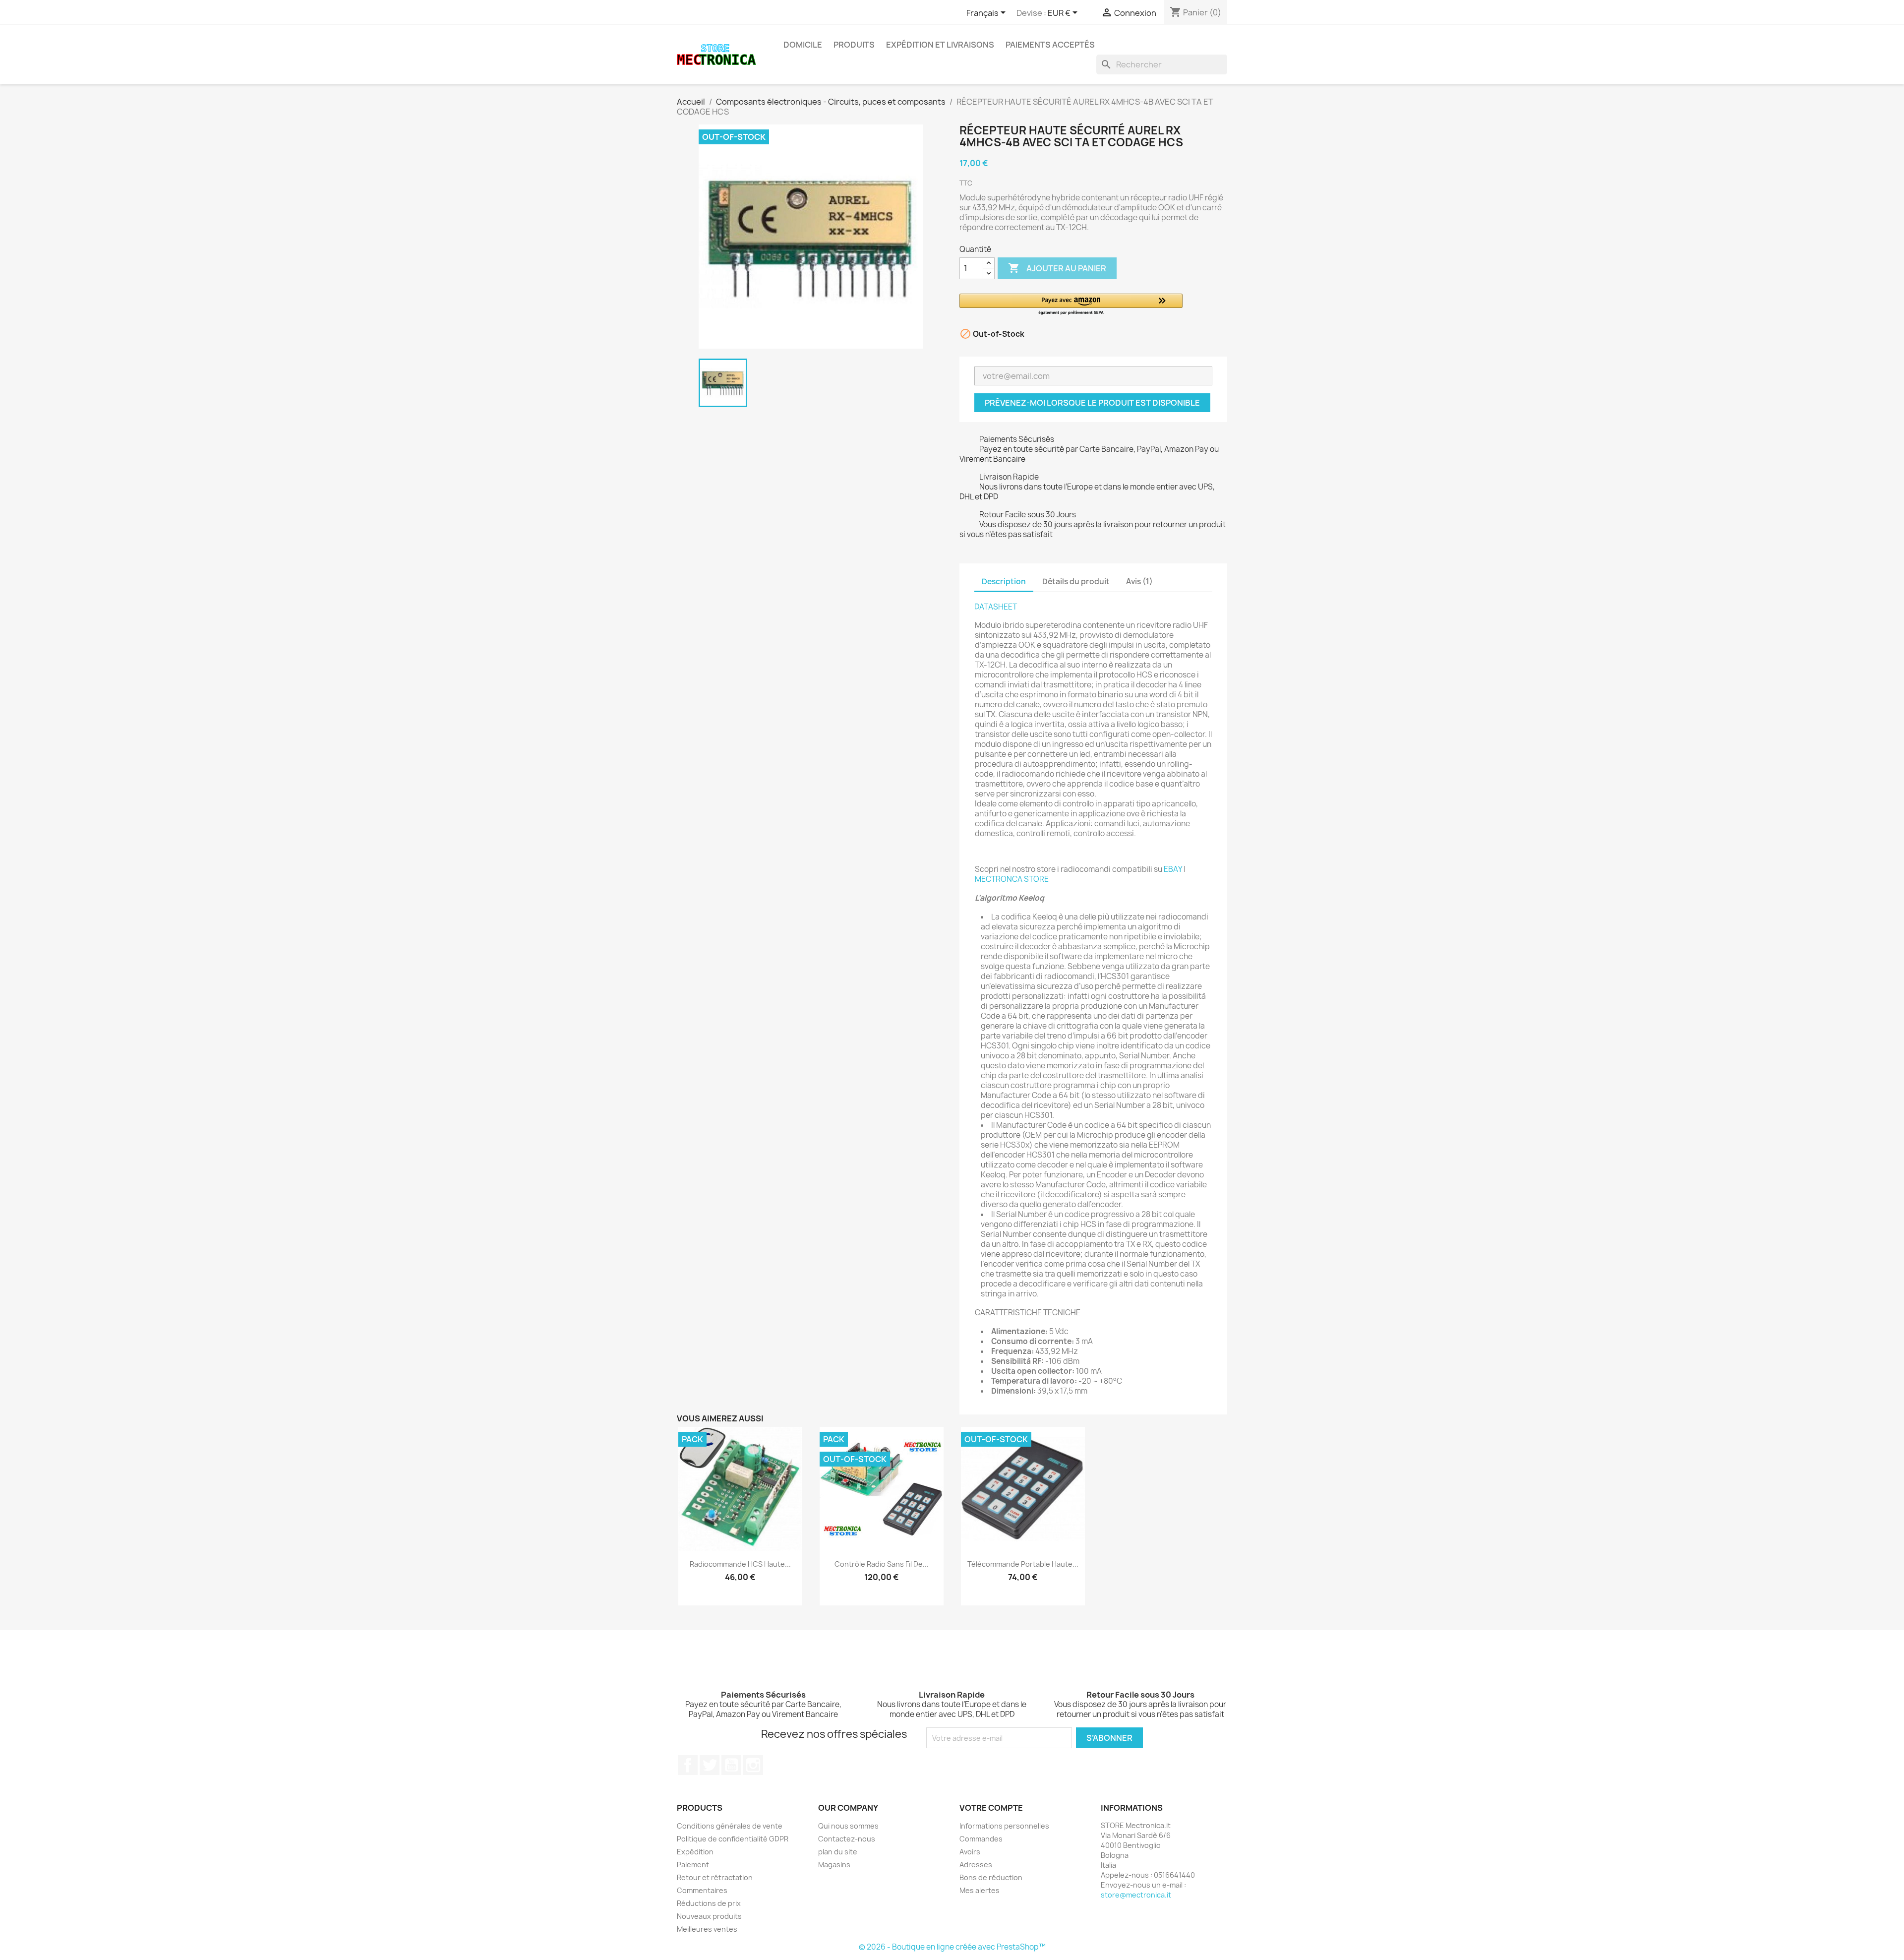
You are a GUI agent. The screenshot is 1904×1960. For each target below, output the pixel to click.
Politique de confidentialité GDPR (733, 1839)
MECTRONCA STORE (1012, 879)
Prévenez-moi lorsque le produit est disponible (1092, 403)
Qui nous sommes (848, 1826)
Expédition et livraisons (940, 45)
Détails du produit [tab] (1076, 582)
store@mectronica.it (1136, 1895)
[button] (1071, 305)
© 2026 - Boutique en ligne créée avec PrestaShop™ (952, 1947)
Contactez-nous (847, 1839)
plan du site (838, 1852)
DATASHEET (996, 607)
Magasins (834, 1865)
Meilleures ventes (707, 1929)
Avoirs (970, 1852)
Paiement (693, 1865)
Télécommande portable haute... (1023, 1564)
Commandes (981, 1839)
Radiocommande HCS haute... (740, 1564)
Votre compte (991, 1808)
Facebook (688, 1765)
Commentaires (702, 1890)
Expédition (695, 1852)
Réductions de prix (709, 1903)
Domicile (803, 45)
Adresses (976, 1865)
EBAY (1173, 869)
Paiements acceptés (1050, 45)
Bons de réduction (991, 1877)
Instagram (753, 1765)
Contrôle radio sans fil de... (882, 1564)
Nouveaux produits (709, 1916)
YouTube (731, 1765)
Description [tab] (1004, 582)
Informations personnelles (1004, 1826)
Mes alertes (980, 1890)
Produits (854, 45)
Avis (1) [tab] (1139, 582)
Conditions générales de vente (730, 1826)
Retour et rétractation (715, 1877)
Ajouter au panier (1057, 268)
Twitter (710, 1765)
